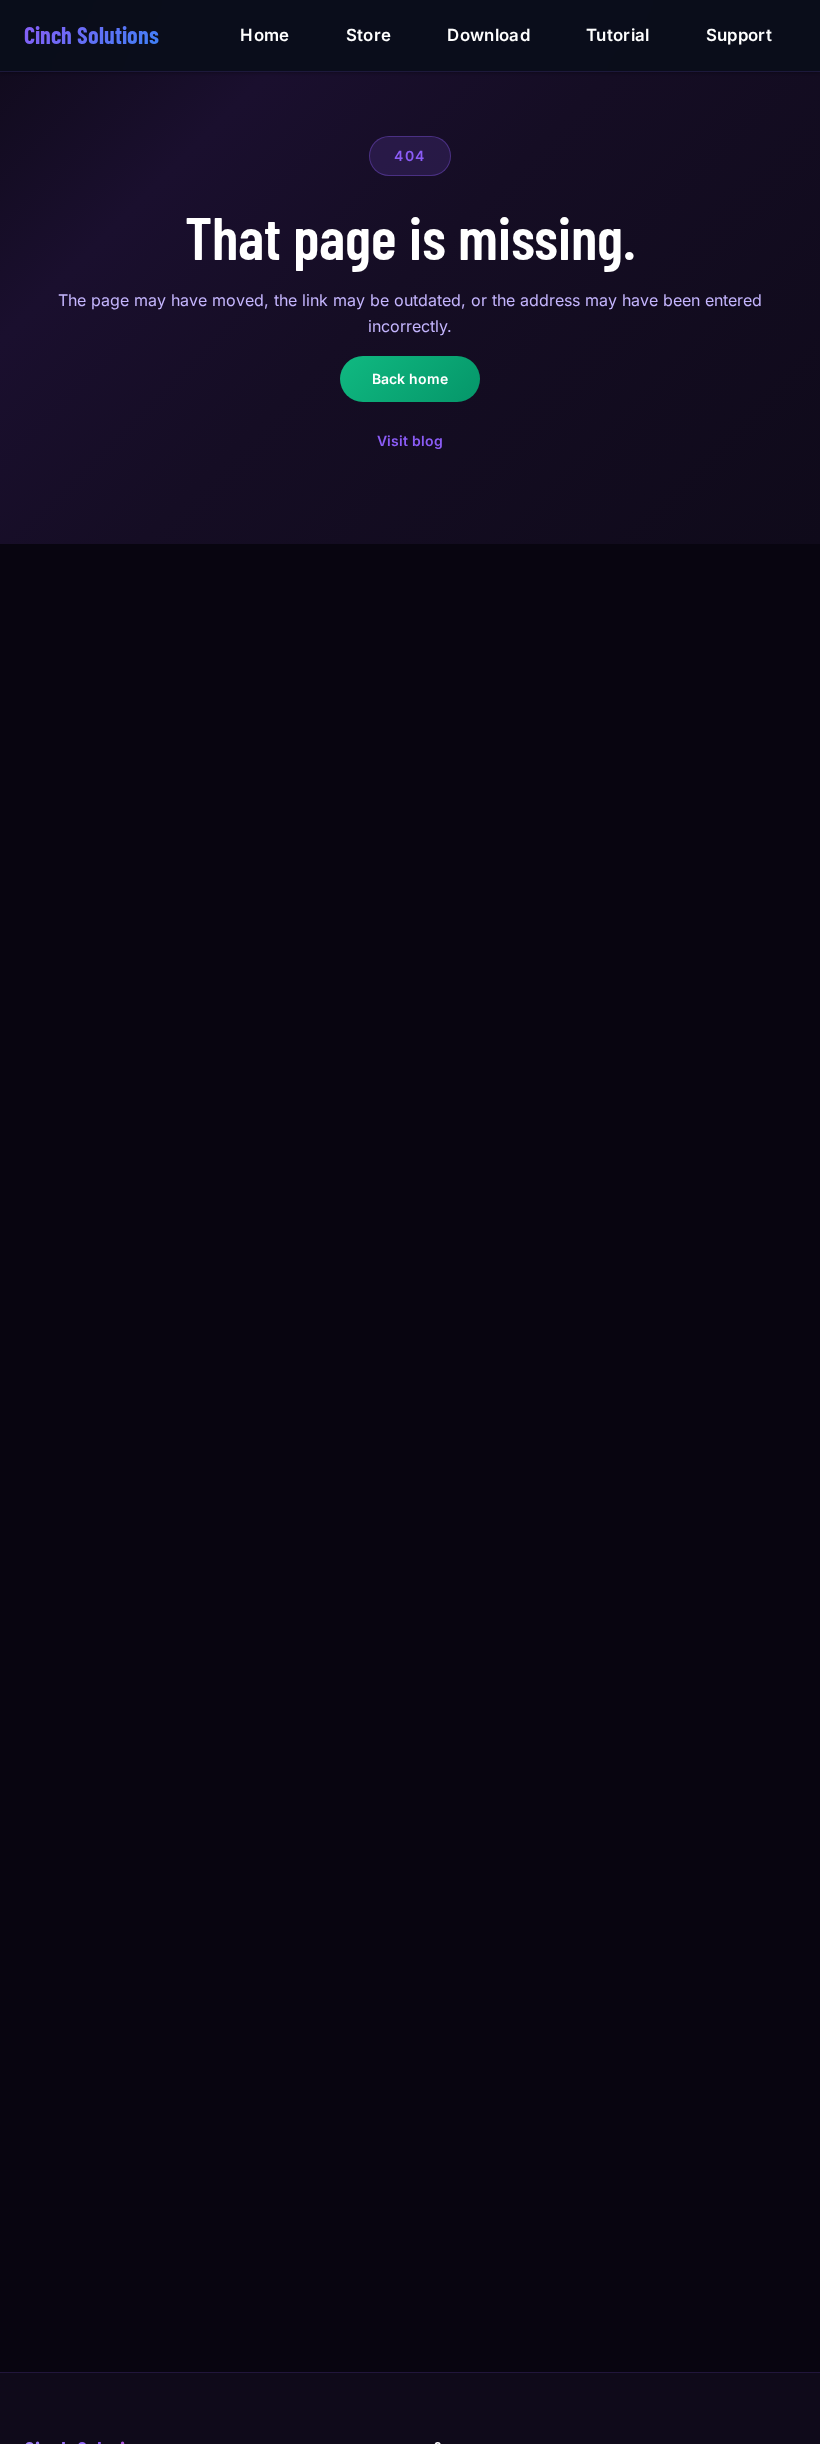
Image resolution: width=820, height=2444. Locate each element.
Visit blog (410, 440)
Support (739, 35)
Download (488, 35)
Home (264, 35)
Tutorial (618, 35)
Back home (410, 378)
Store (369, 35)
